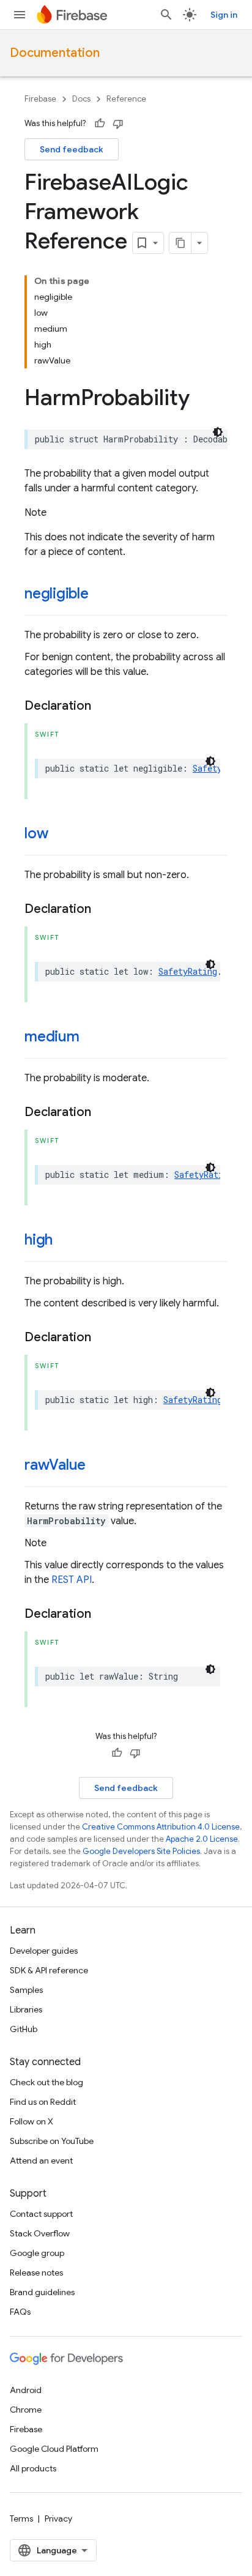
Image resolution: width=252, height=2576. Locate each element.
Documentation (55, 53)
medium (52, 1037)
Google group (37, 2253)
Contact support (41, 2214)
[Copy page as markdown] (180, 243)
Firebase (40, 99)
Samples (26, 1990)
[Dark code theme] (218, 432)
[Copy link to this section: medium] (92, 1038)
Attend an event (41, 2161)
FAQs (20, 2312)
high (39, 1240)
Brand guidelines (42, 2292)
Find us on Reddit (43, 2102)
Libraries (26, 2009)
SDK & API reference (49, 1970)
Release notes (36, 2273)
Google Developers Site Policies (141, 1851)
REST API (72, 1580)
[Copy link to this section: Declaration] (103, 706)
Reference (126, 99)
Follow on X (31, 2121)
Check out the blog (46, 2082)
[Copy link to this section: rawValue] (98, 1466)
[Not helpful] (118, 124)
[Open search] (166, 15)
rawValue (55, 1465)
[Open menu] (20, 15)
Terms (21, 2518)
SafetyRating (188, 971)
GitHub (24, 2029)
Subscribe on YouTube (52, 2141)
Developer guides (44, 1951)
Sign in (224, 15)
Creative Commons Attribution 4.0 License (161, 1827)
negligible (57, 594)
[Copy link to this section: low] (60, 835)
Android (26, 2390)
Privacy (58, 2518)
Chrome (26, 2410)
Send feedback (72, 149)
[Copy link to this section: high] (65, 1241)
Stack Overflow (40, 2233)
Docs (81, 99)
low (36, 833)
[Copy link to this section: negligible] (101, 595)
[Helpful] (100, 124)
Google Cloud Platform (54, 2449)
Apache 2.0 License (202, 1839)
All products (33, 2468)
